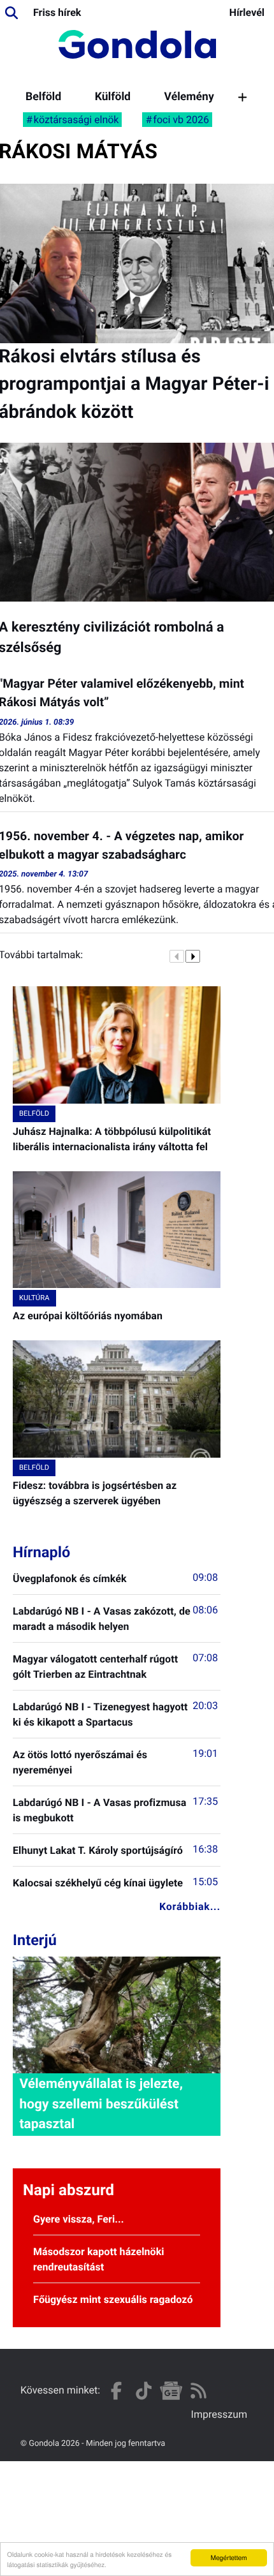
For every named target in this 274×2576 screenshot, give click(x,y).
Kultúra (34, 1298)
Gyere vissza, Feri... (79, 2219)
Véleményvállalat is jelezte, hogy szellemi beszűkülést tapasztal (101, 2104)
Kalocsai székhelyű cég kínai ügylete (98, 1883)
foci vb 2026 (181, 120)
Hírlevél (247, 12)
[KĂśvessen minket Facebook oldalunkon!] (116, 2391)
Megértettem (228, 2557)
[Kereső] (11, 13)
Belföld (43, 97)
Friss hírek (57, 12)
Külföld (113, 97)
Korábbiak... (190, 1906)
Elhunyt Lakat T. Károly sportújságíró (98, 1850)
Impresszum (219, 2414)
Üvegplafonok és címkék (70, 1579)
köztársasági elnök (76, 120)
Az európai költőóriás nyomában (88, 1316)
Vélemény (189, 97)
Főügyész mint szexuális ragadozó (113, 2299)
